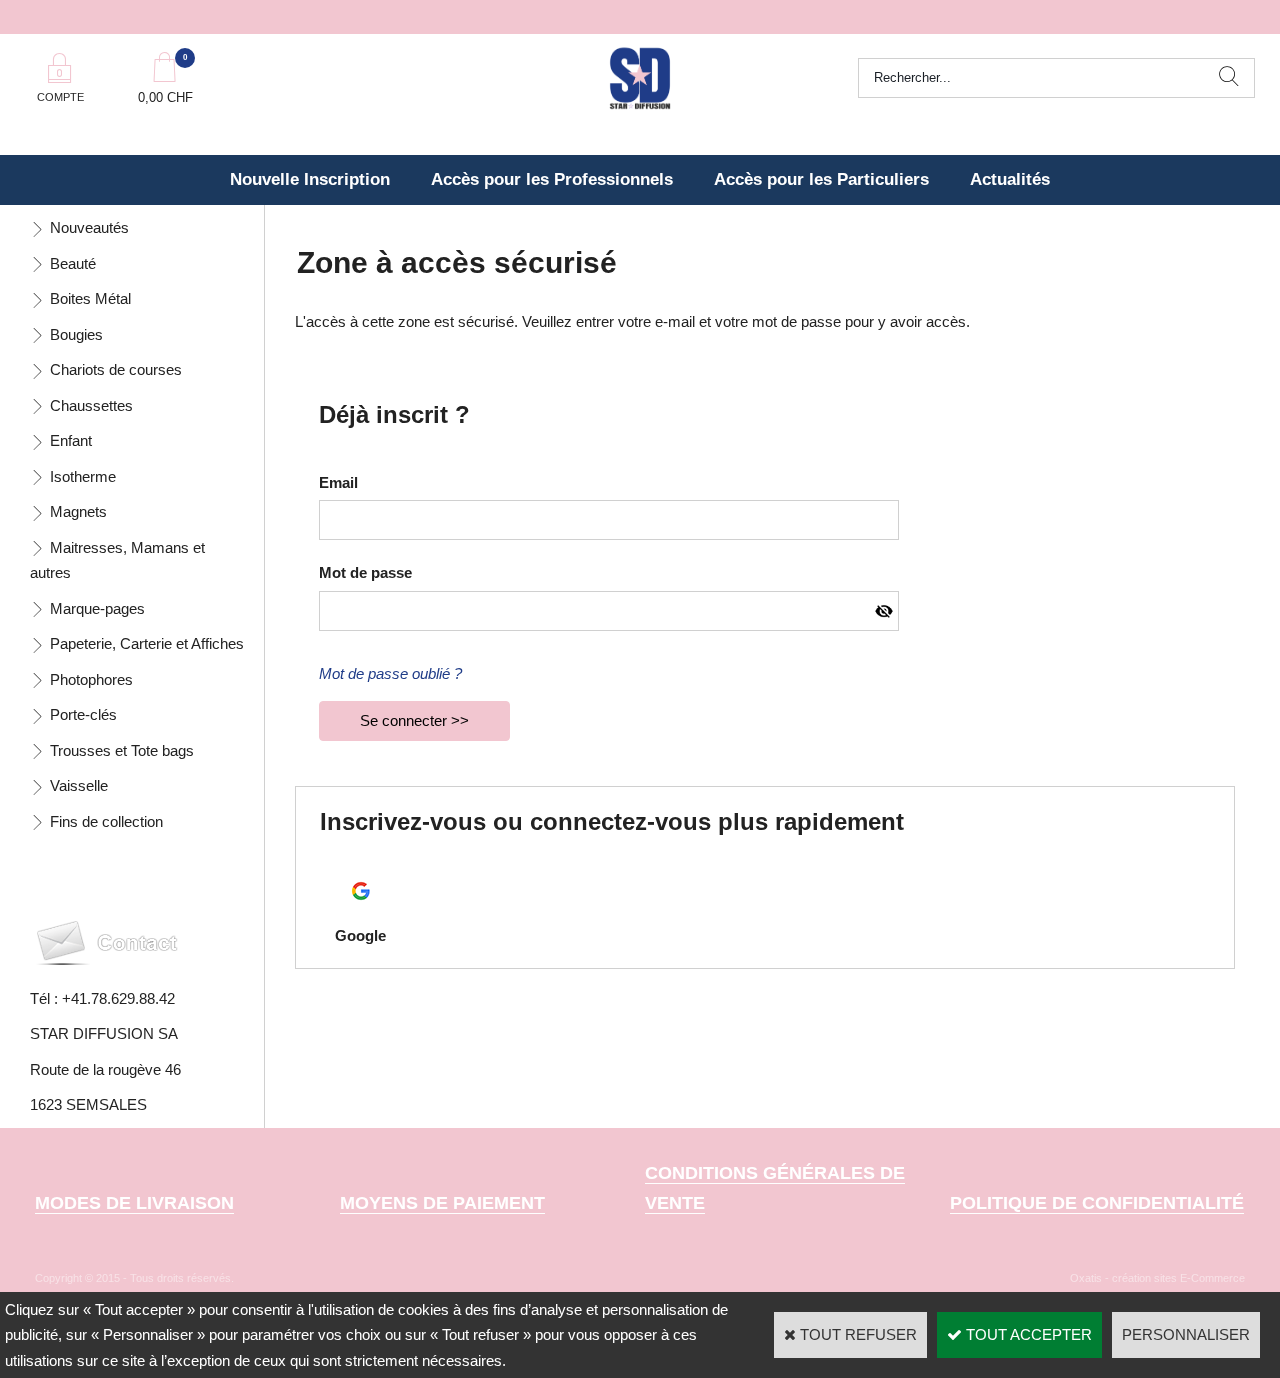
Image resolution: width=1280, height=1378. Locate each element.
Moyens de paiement (442, 1203)
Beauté (73, 263)
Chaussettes (91, 405)
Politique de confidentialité (1097, 1203)
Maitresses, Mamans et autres (117, 560)
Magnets (78, 511)
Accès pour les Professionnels (552, 179)
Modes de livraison (134, 1203)
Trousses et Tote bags (122, 750)
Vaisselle (79, 785)
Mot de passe (365, 572)
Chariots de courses (116, 369)
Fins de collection (106, 821)
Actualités (1010, 179)
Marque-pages (97, 608)
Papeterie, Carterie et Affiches (147, 643)
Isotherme (83, 476)
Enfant (71, 440)
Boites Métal (90, 298)
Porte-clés (83, 714)
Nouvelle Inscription (310, 179)
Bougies (76, 334)
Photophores (91, 679)
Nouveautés (89, 227)
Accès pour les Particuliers (821, 179)
